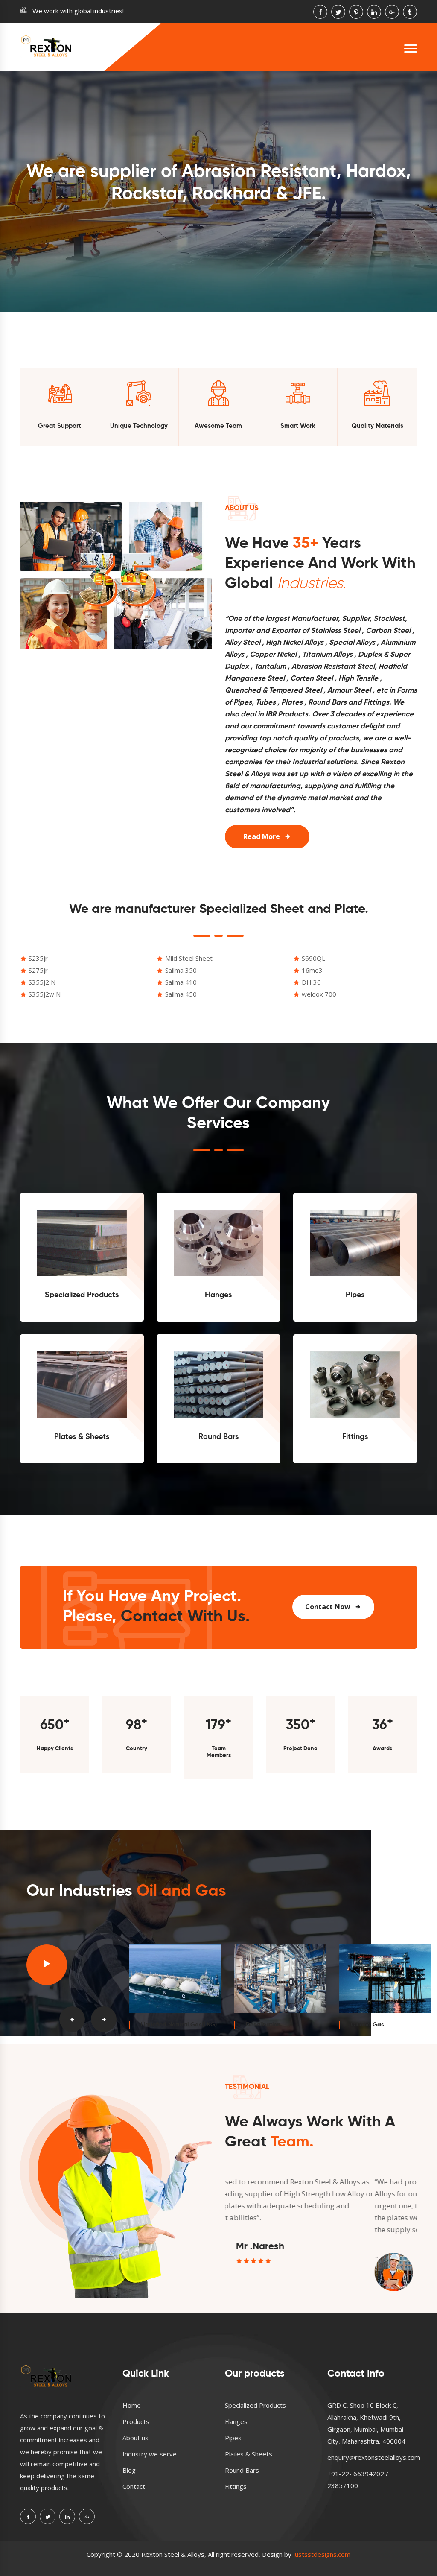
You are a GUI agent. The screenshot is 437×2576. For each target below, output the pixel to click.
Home (132, 2405)
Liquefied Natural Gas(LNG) (179, 2025)
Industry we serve (150, 2454)
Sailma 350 (181, 970)
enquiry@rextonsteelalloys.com (374, 2457)
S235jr (38, 958)
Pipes (355, 1295)
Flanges (218, 1295)
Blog (129, 2470)
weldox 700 (319, 994)
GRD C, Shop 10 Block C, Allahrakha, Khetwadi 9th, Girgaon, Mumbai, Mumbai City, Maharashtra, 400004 (366, 2423)
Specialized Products (82, 1295)
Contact (134, 2486)
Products (136, 2421)
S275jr (38, 970)
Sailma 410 (181, 982)
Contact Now (328, 1607)
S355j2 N (42, 982)
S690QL (313, 958)
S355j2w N (45, 994)
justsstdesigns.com (322, 2554)
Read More (262, 836)
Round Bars (218, 1437)
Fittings (355, 1437)
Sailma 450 (181, 994)
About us (135, 2438)
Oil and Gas (367, 2025)
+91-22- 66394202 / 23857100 (358, 2480)
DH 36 (311, 982)
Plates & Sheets (82, 1437)
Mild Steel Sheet (189, 958)
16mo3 (312, 970)
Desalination (263, 2025)
